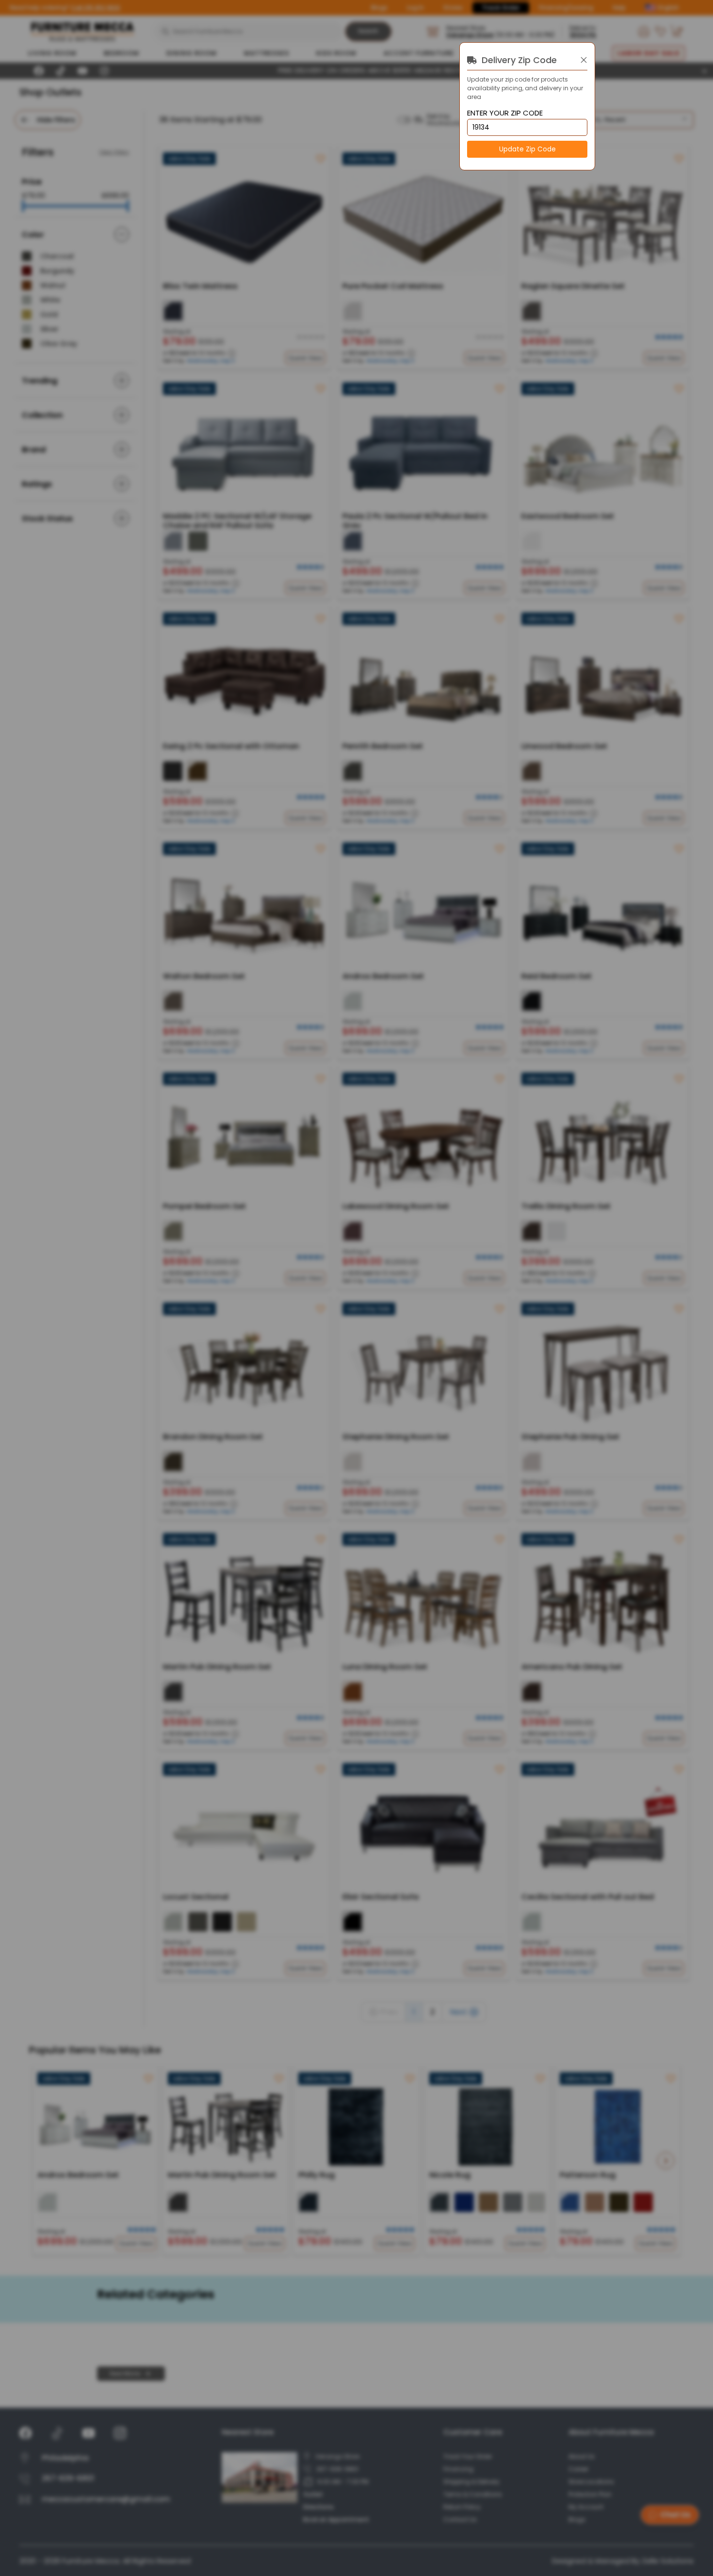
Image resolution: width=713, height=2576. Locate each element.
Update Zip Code (527, 149)
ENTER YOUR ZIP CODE (505, 113)
